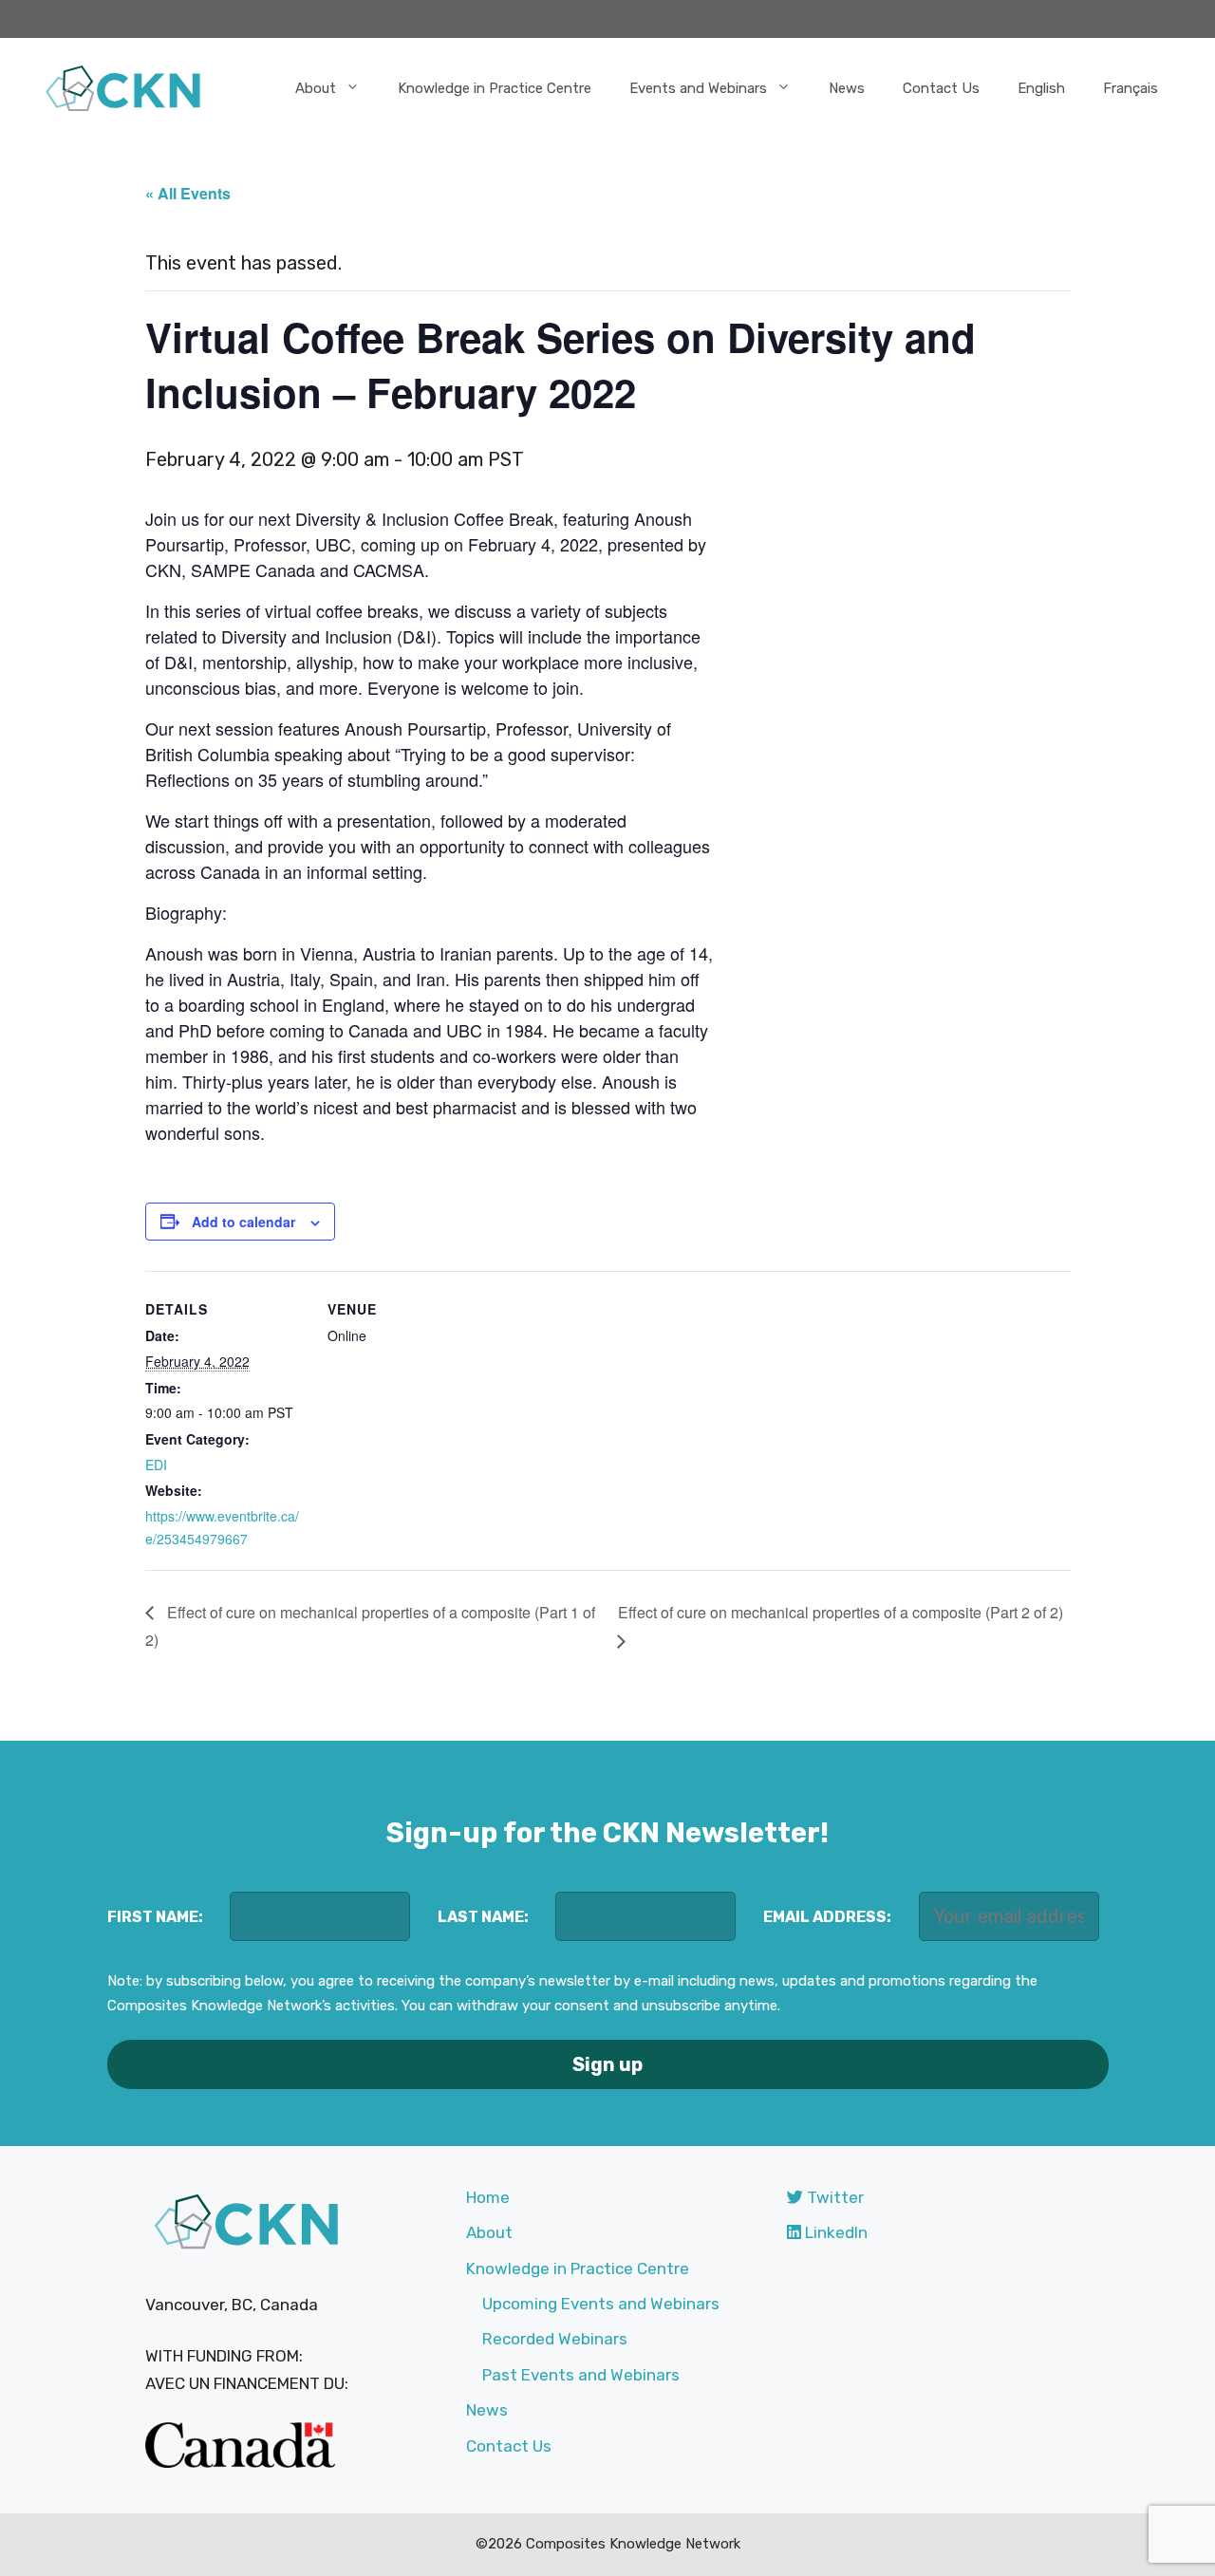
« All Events (188, 193)
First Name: (155, 1917)
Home (488, 2197)
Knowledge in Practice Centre (495, 88)
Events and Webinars (698, 88)
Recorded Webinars (555, 2339)
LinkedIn (834, 2232)
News (847, 88)
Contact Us (941, 88)
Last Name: (483, 1917)
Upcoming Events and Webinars (601, 2304)
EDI (156, 1465)
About (316, 88)
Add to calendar (243, 1222)
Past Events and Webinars (581, 2375)
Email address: (827, 1917)
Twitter (833, 2197)
